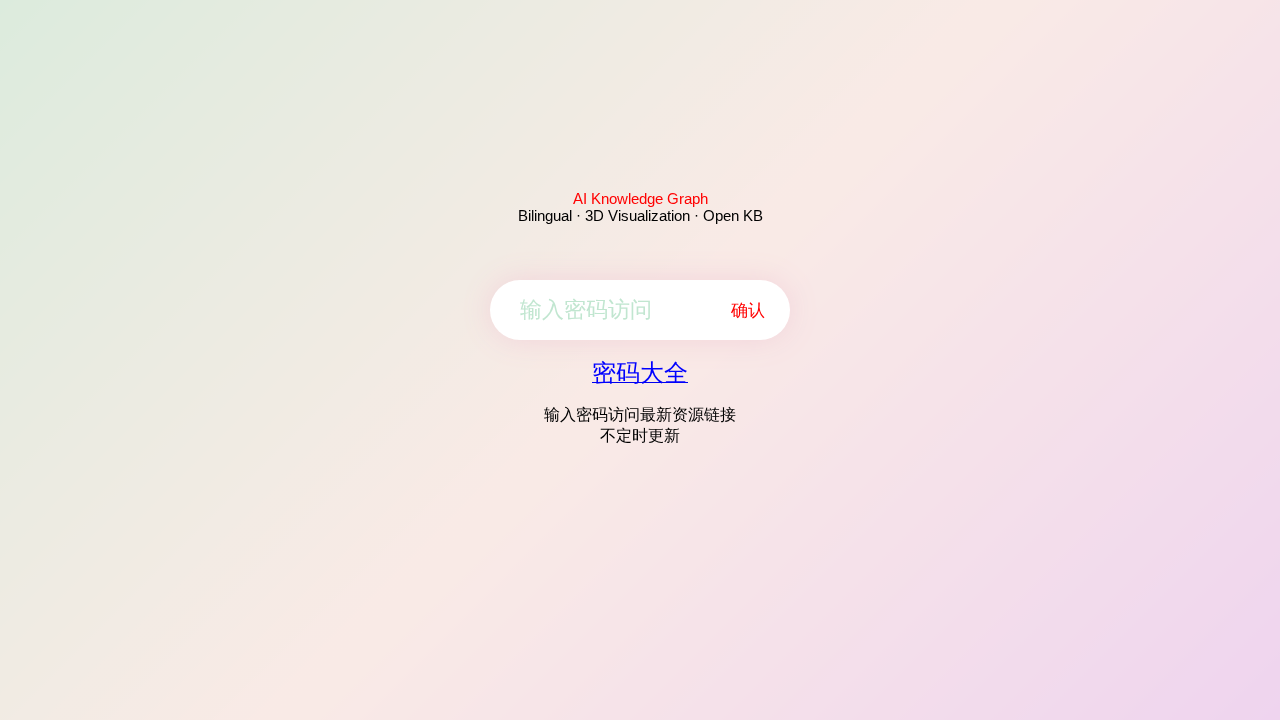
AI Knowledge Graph (640, 198)
